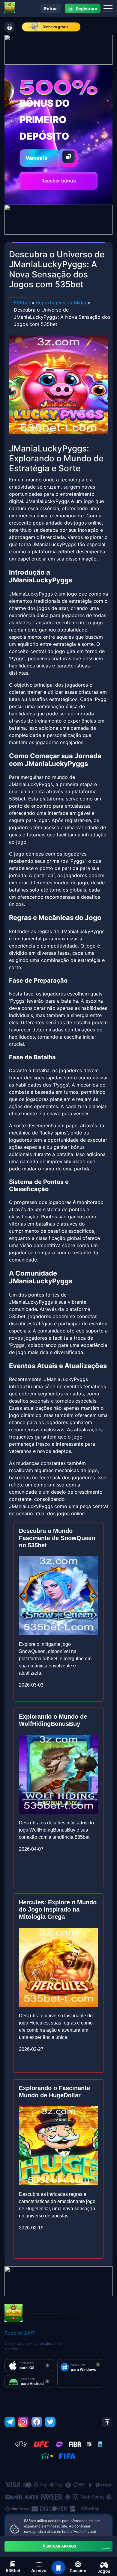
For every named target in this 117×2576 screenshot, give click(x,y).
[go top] (107, 2422)
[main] (58, 2568)
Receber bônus (59, 181)
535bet (22, 303)
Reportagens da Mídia (61, 303)
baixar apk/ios (78, 2547)
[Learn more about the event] (58, 49)
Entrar (51, 9)
